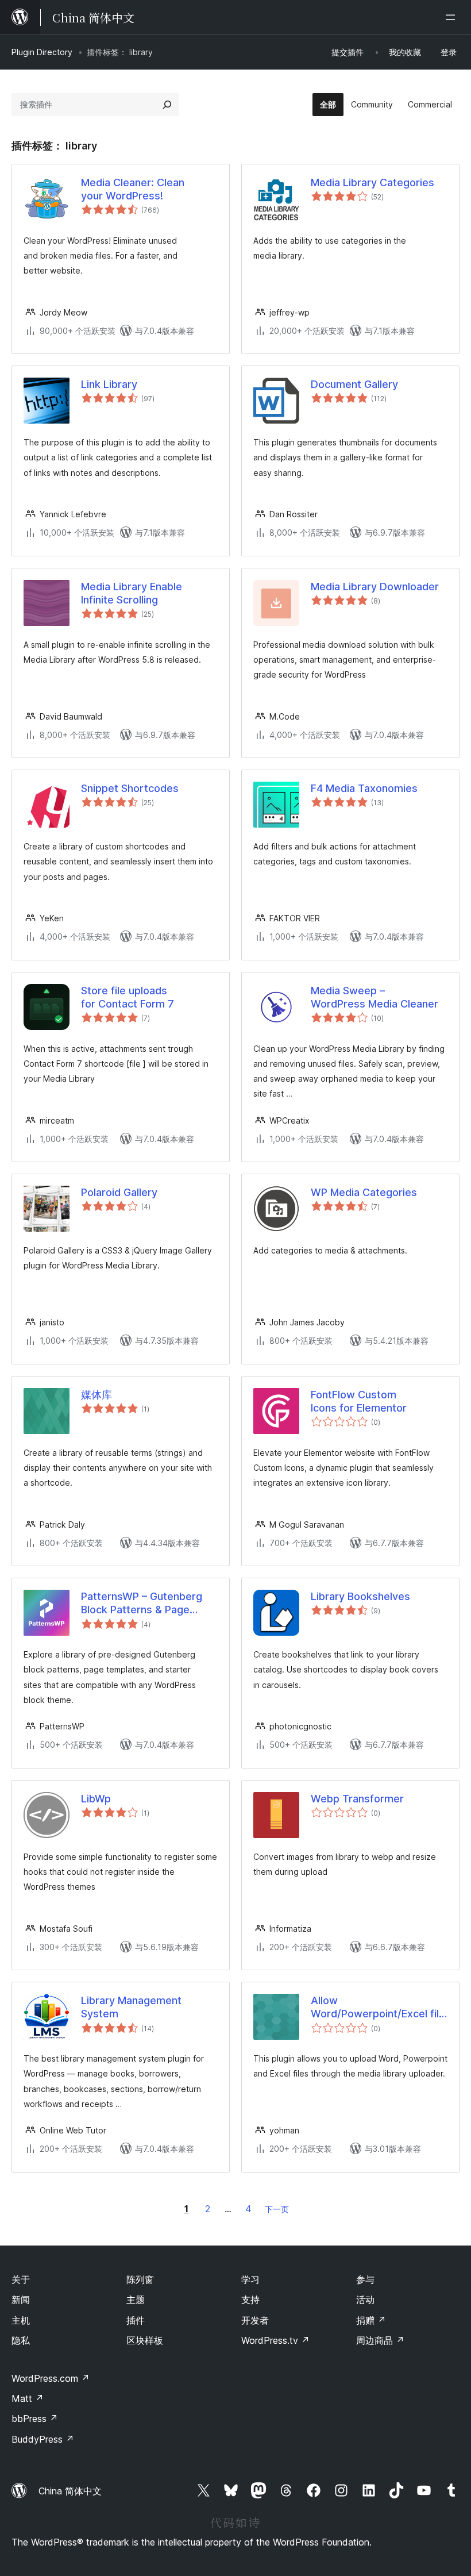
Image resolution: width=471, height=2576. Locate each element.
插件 (136, 2320)
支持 (250, 2300)
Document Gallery (354, 384)
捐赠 (371, 2320)
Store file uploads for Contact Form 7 (128, 997)
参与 (365, 2279)
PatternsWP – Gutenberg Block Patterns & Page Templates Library (142, 1604)
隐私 (21, 2340)
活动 (365, 2300)
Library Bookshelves (360, 1596)
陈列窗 (140, 2279)
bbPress (35, 2419)
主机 (21, 2320)
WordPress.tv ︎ (275, 2340)
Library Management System (131, 2007)
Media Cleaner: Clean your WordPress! (133, 189)
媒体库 (96, 1395)
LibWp (96, 1799)
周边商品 (380, 2340)
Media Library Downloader (375, 587)
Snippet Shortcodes (130, 788)
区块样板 (145, 2340)
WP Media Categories (364, 1192)
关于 (21, 2279)
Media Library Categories (372, 182)
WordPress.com (51, 2378)
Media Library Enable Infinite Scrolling (132, 593)
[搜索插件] (167, 105)
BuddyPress (43, 2439)
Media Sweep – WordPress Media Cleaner (375, 997)
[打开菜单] (453, 17)
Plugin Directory (42, 52)
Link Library (109, 384)
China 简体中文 (70, 2491)
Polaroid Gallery (119, 1192)
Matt (28, 2398)
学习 (250, 2279)
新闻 (21, 2300)
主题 (136, 2300)
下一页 (277, 2209)
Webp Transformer (357, 1799)
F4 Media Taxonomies (364, 788)
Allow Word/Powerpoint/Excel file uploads (378, 2008)
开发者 (255, 2320)
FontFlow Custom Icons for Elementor (359, 1401)
